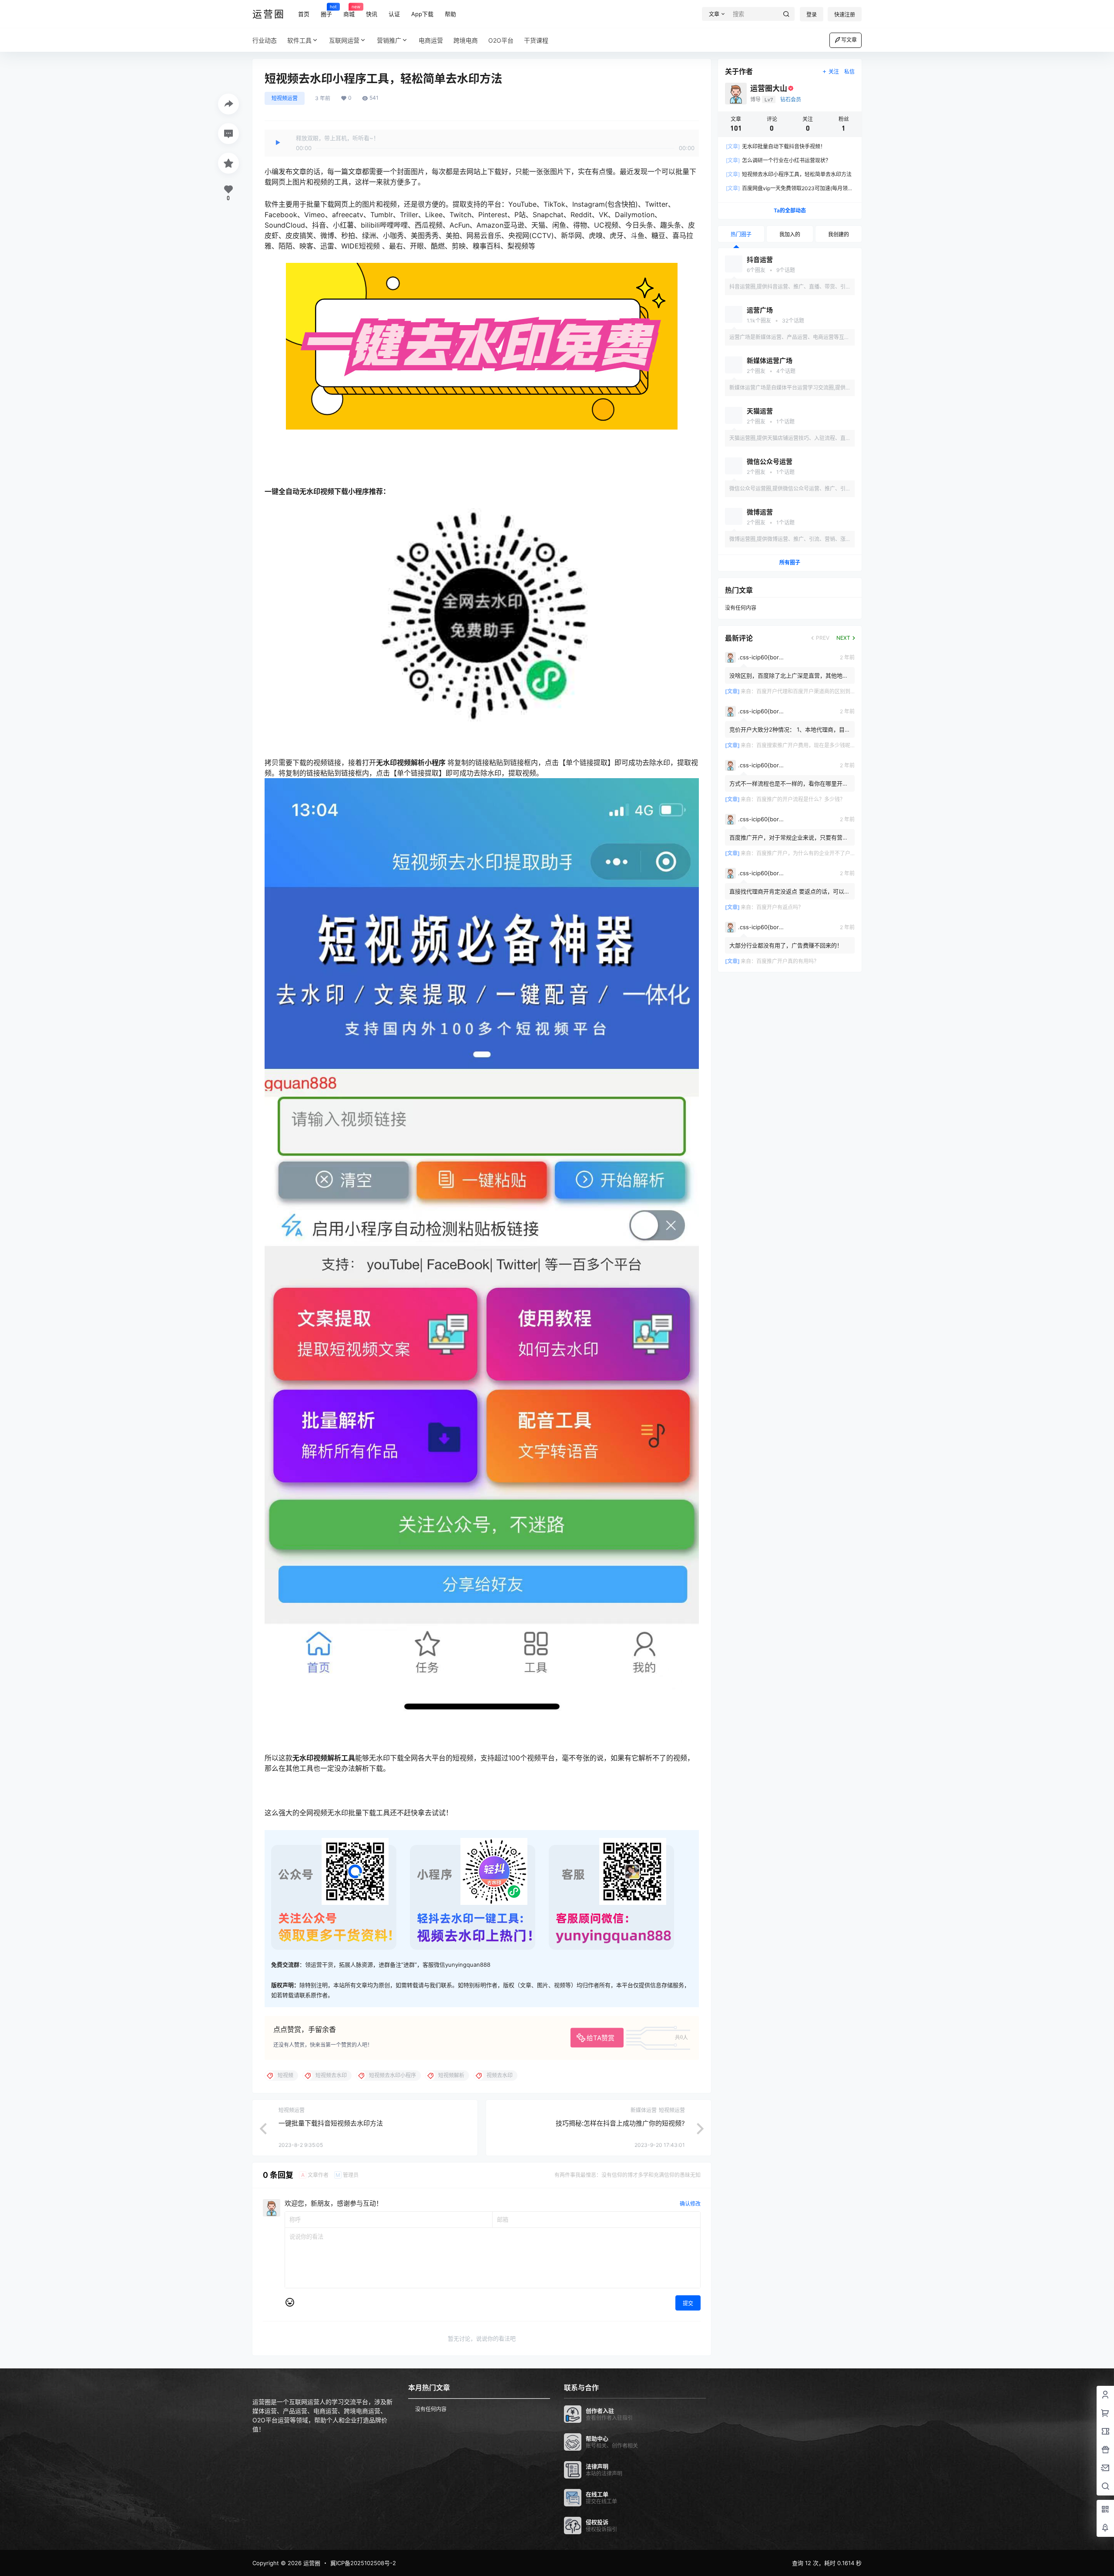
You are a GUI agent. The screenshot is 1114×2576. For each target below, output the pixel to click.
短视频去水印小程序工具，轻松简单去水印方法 (789, 174)
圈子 (326, 10)
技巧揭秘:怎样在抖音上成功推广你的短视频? (620, 2123)
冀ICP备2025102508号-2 (363, 2563)
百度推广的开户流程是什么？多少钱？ (801, 799)
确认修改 (690, 2204)
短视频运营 (285, 98)
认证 (394, 14)
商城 (349, 10)
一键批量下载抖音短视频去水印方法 (331, 2123)
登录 (812, 15)
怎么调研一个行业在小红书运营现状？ (778, 160)
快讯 (372, 14)
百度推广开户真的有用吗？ (788, 961)
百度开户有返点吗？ (780, 907)
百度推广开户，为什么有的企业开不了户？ (806, 853)
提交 (688, 2303)
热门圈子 (741, 234)
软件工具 (299, 40)
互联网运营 (344, 40)
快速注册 (845, 15)
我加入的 (790, 234)
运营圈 (311, 2563)
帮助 (450, 14)
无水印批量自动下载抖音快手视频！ (776, 146)
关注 (834, 72)
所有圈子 (790, 563)
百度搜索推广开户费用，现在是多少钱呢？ (806, 745)
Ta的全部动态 (790, 210)
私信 (849, 72)
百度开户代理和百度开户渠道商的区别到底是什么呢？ (819, 691)
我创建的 (839, 234)
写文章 (849, 40)
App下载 (422, 14)
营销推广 (389, 40)
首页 (304, 14)
